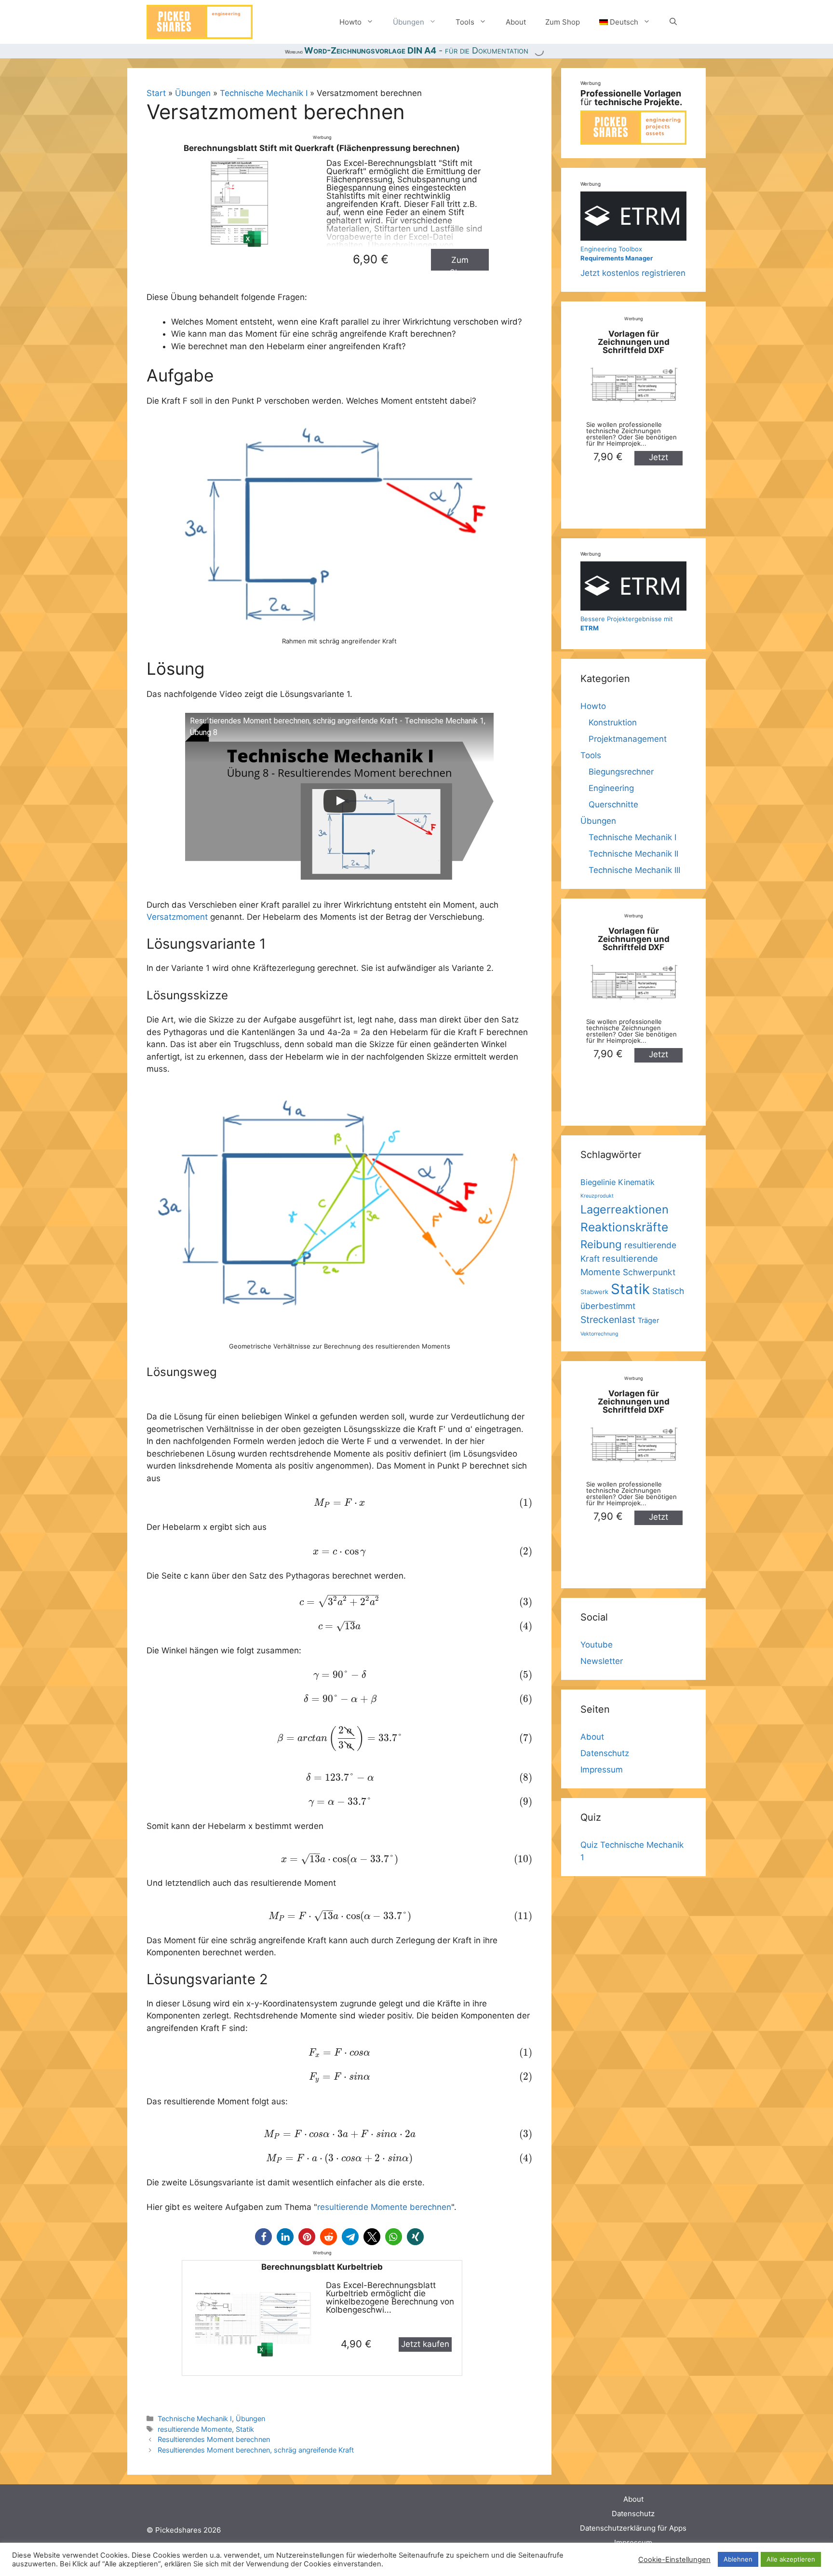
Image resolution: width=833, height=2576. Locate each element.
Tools (465, 22)
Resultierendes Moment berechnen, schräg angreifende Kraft (256, 2450)
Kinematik (636, 1182)
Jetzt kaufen (425, 2344)
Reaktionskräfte (624, 1227)
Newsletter (602, 1661)
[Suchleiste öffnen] (673, 22)
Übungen (409, 22)
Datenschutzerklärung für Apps (633, 2528)
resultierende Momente (195, 2429)
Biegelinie (598, 1182)
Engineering (611, 788)
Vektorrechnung (599, 1334)
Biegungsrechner (621, 772)
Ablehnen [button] (738, 2559)
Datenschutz (605, 1753)
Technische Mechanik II (633, 854)
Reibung (601, 1244)
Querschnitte (613, 804)
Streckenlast (608, 1320)
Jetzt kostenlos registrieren (633, 261)
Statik (245, 2429)
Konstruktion (613, 722)
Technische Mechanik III (634, 870)
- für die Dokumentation (416, 50)
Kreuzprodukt (597, 1196)
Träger (648, 1321)
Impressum (602, 1770)
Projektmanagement (628, 739)
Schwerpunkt (649, 1272)
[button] (263, 2237)
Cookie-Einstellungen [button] (674, 2560)
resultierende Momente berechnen (384, 2207)
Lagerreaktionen (625, 1209)
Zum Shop (563, 22)
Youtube (597, 1645)
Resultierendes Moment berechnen (214, 2439)
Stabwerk (594, 1292)
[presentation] (339, 1503)
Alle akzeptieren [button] (791, 2559)
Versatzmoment (177, 917)
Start (156, 93)
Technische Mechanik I (264, 93)
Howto (350, 22)
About (516, 22)
